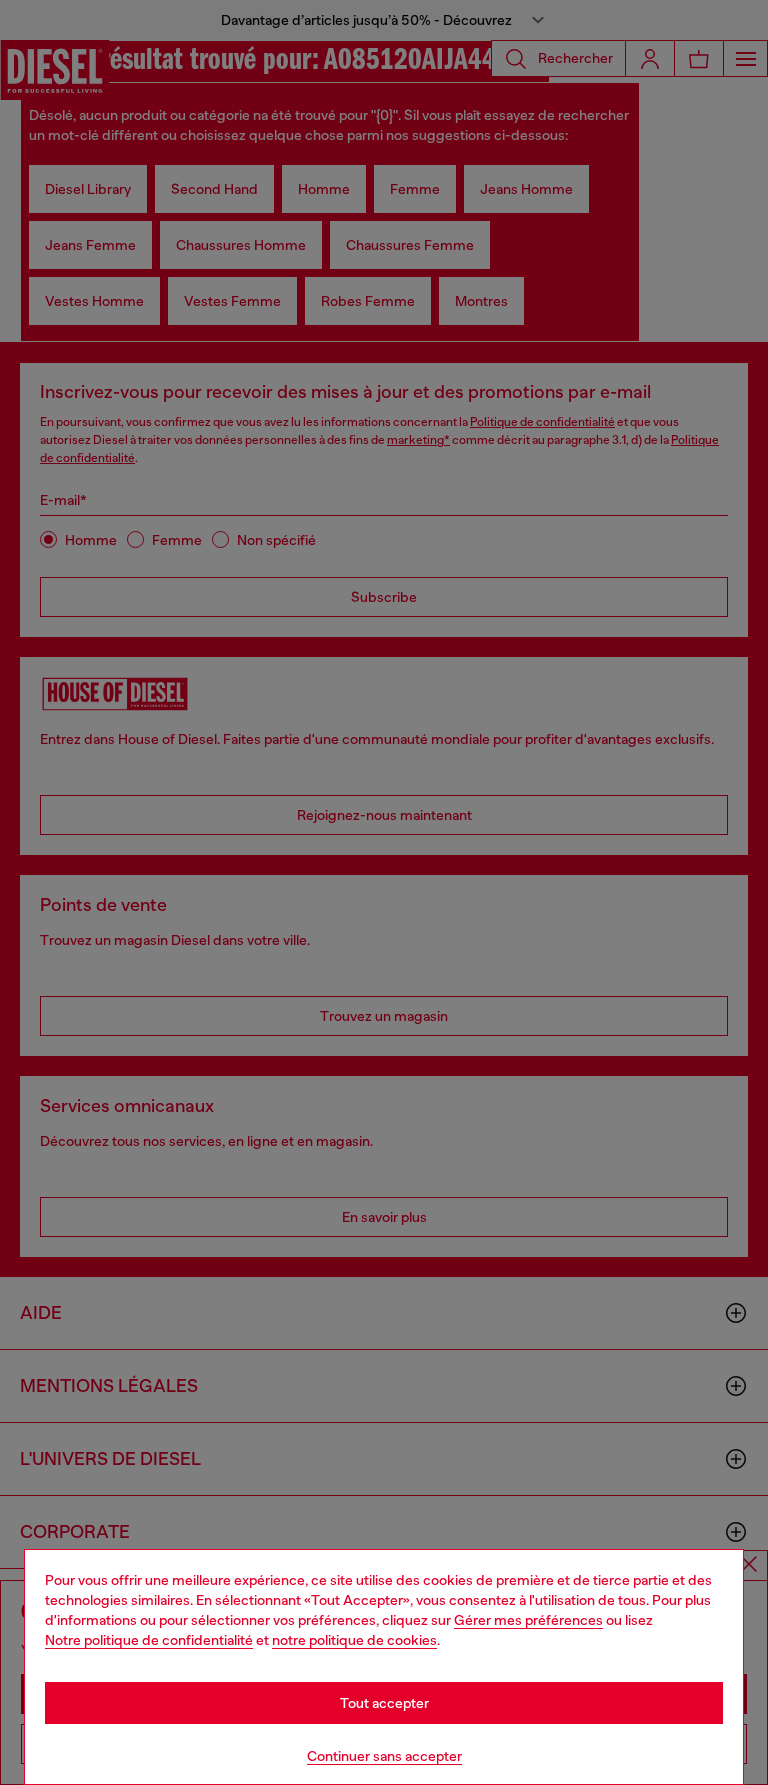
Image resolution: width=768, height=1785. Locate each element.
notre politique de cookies (354, 1640)
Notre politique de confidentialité (149, 1640)
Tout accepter (384, 1703)
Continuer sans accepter (384, 1756)
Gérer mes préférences (528, 1620)
